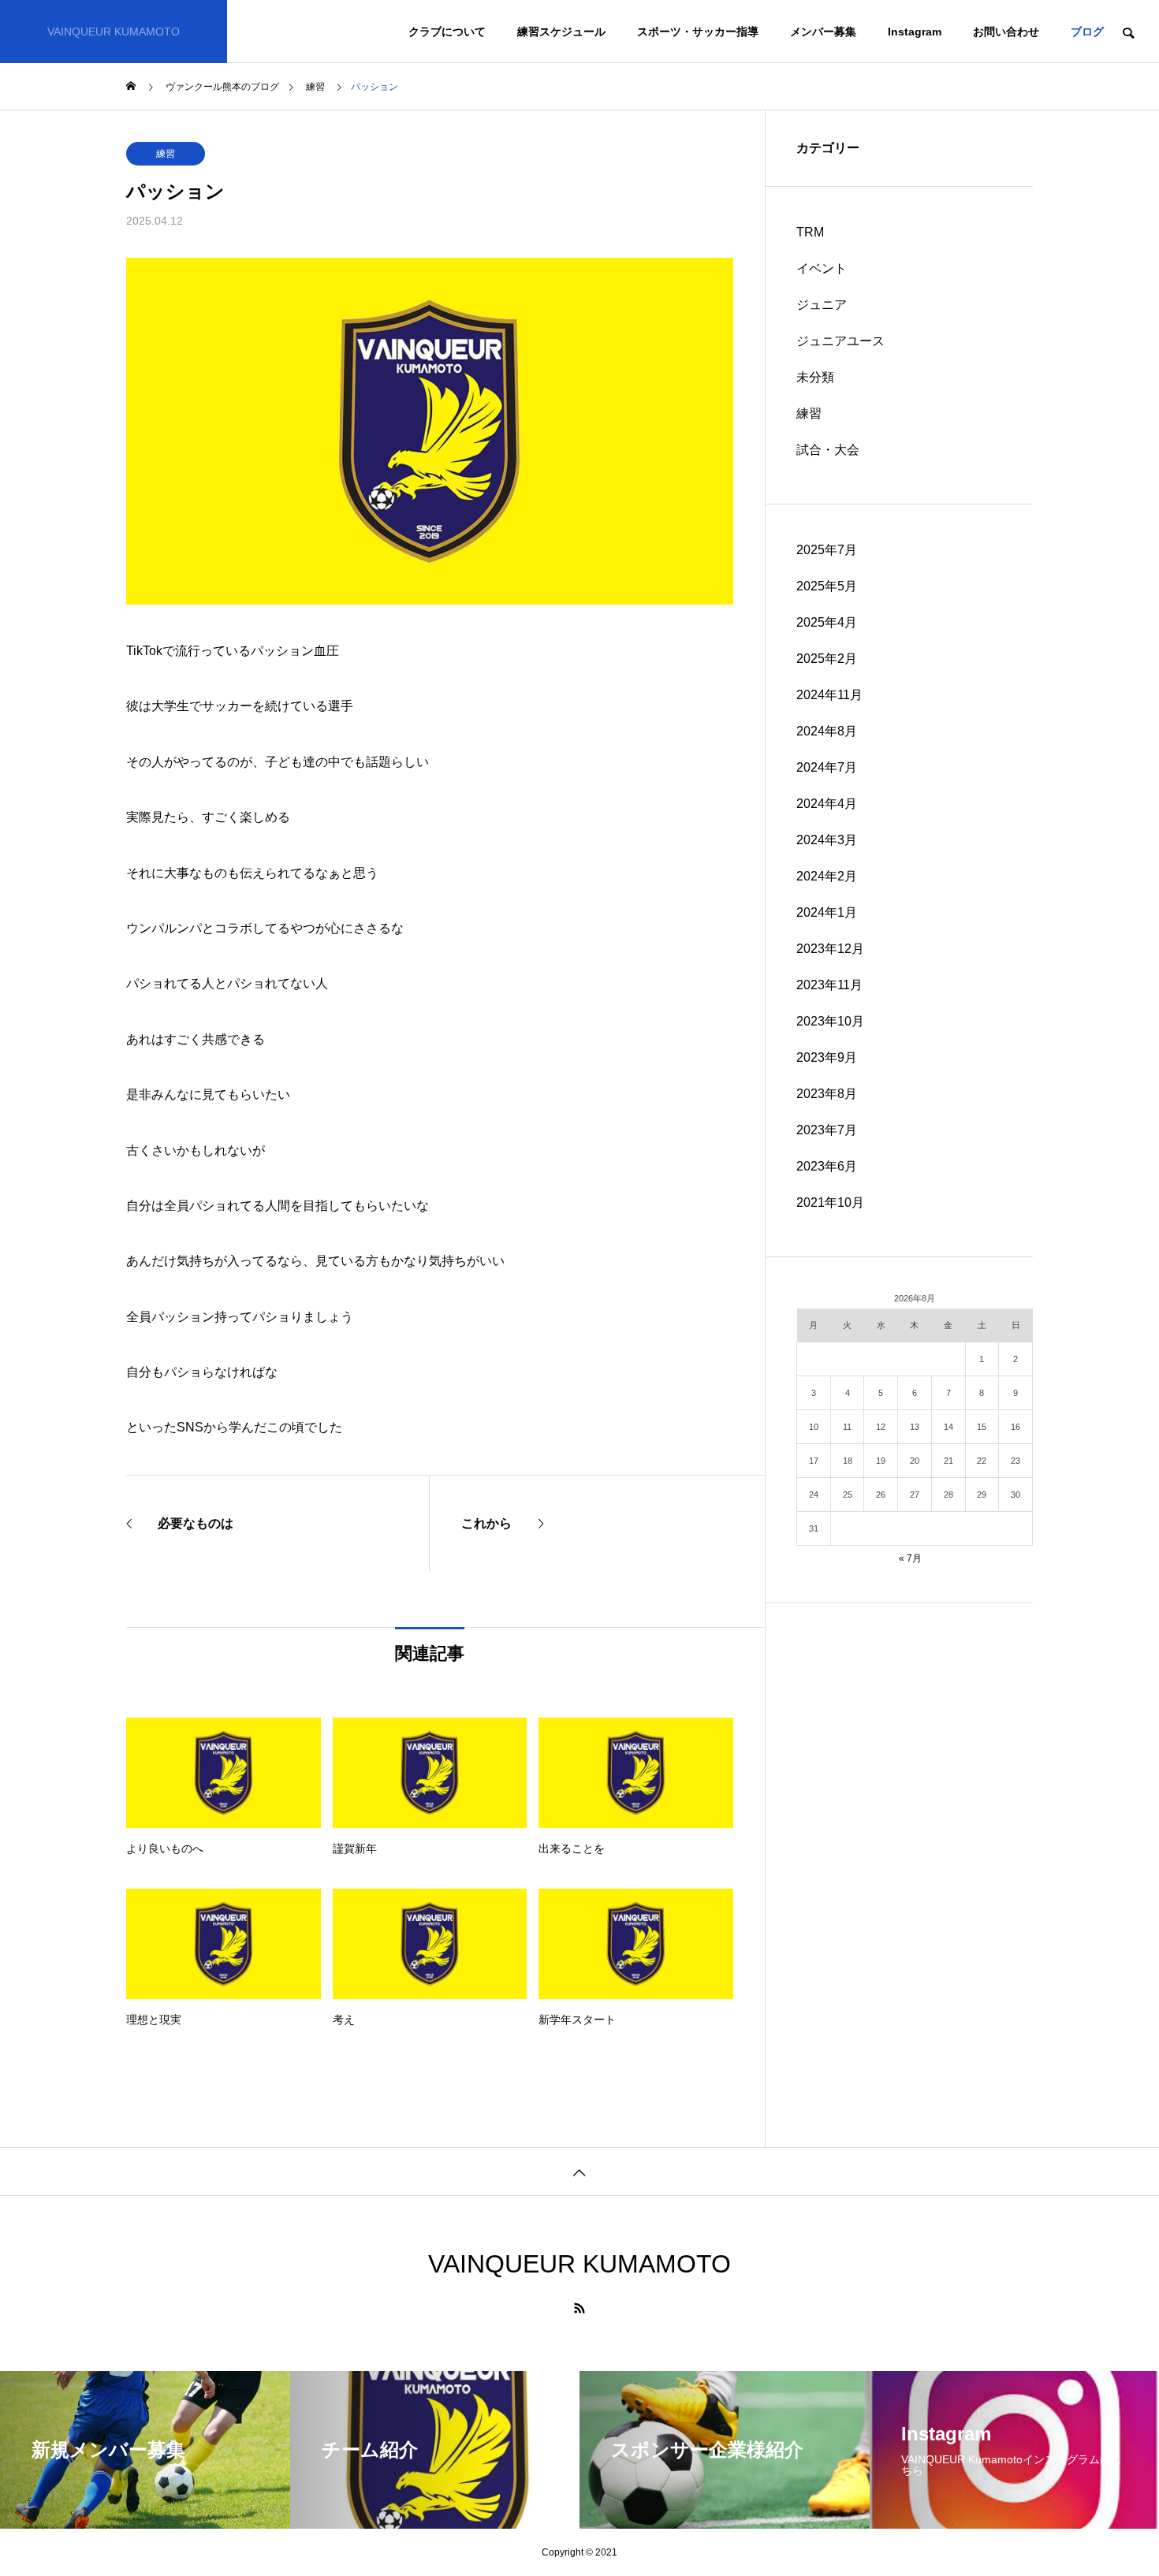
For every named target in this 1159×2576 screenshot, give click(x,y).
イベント (822, 268)
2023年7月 (827, 1130)
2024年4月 (827, 804)
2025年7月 (827, 550)
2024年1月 (827, 912)
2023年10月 (830, 1021)
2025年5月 (827, 586)
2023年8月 (827, 1094)
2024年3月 (827, 840)
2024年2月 (827, 876)
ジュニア (822, 305)
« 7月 (910, 1558)
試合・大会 (828, 450)
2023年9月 (827, 1057)
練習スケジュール (561, 32)
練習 (166, 154)
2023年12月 (830, 949)
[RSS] (579, 2308)
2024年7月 (827, 767)
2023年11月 (829, 985)
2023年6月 (827, 1166)
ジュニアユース (840, 341)
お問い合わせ (1006, 32)
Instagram (915, 32)
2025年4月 (827, 622)
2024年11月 (829, 695)
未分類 (815, 377)
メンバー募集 (823, 32)
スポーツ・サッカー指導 (698, 32)
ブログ (1087, 32)
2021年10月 (830, 1202)
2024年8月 (827, 731)
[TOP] (579, 2171)
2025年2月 (827, 659)
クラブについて (447, 32)
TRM (810, 232)
